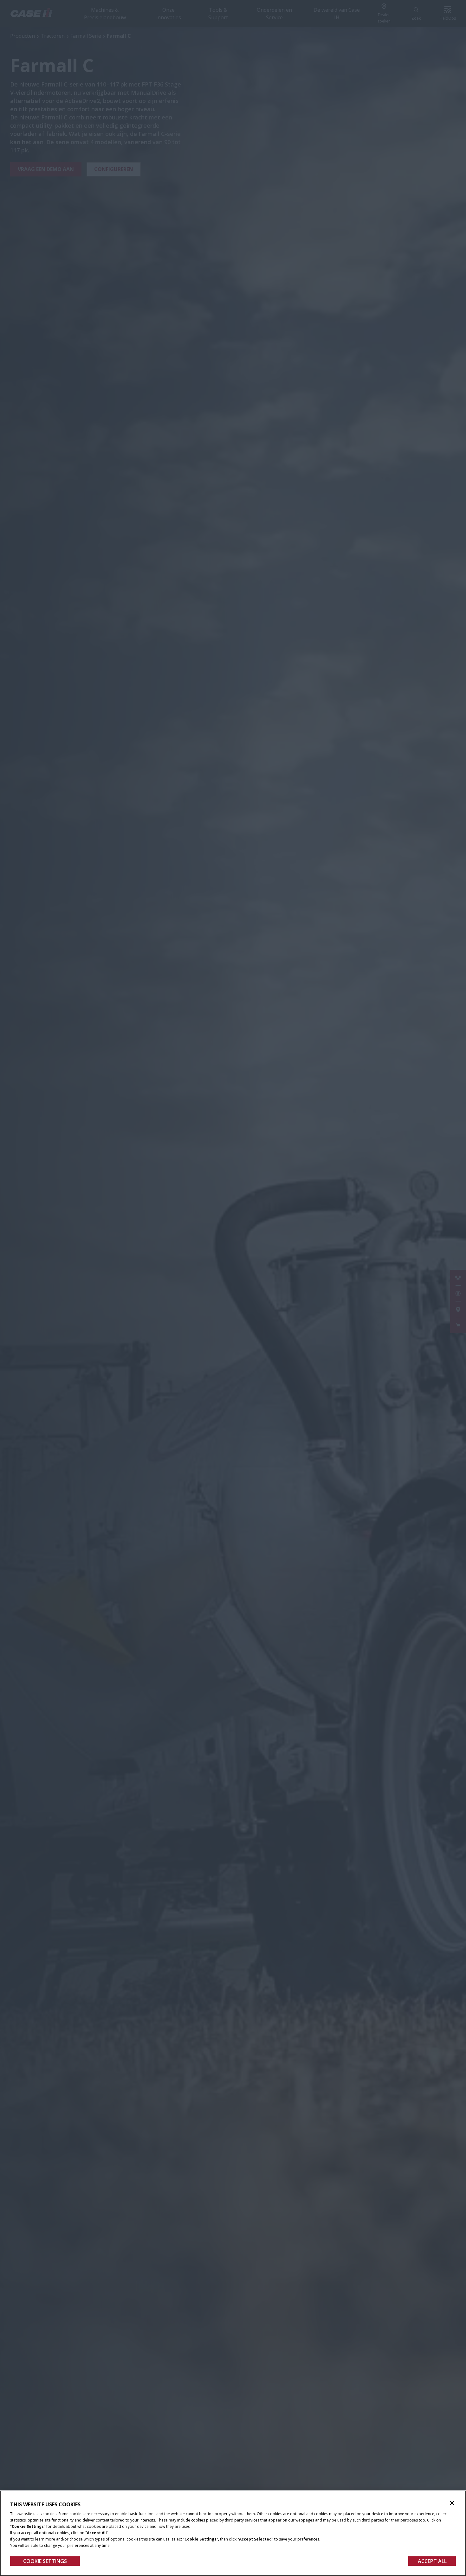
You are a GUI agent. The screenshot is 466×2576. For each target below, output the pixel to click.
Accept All (432, 2561)
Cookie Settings (45, 2561)
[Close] (452, 2503)
